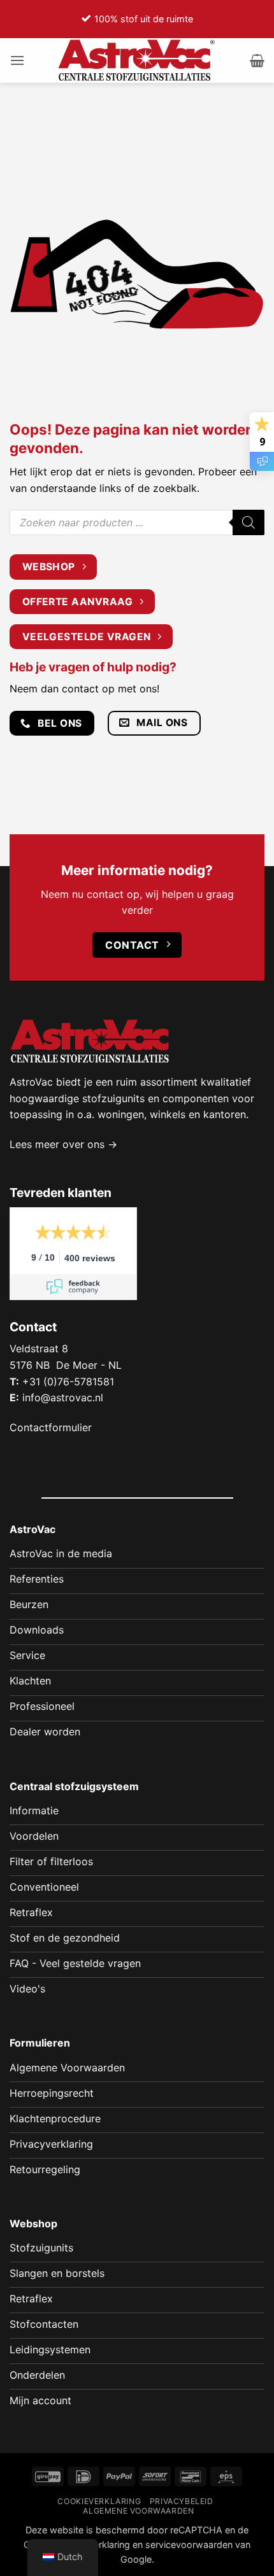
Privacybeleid (182, 2501)
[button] (17, 60)
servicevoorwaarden (189, 2544)
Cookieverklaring (99, 2501)
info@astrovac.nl (63, 1397)
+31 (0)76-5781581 (68, 1382)
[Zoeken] (249, 522)
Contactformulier (51, 1427)
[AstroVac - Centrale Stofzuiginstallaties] (137, 60)
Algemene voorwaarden (138, 2511)
